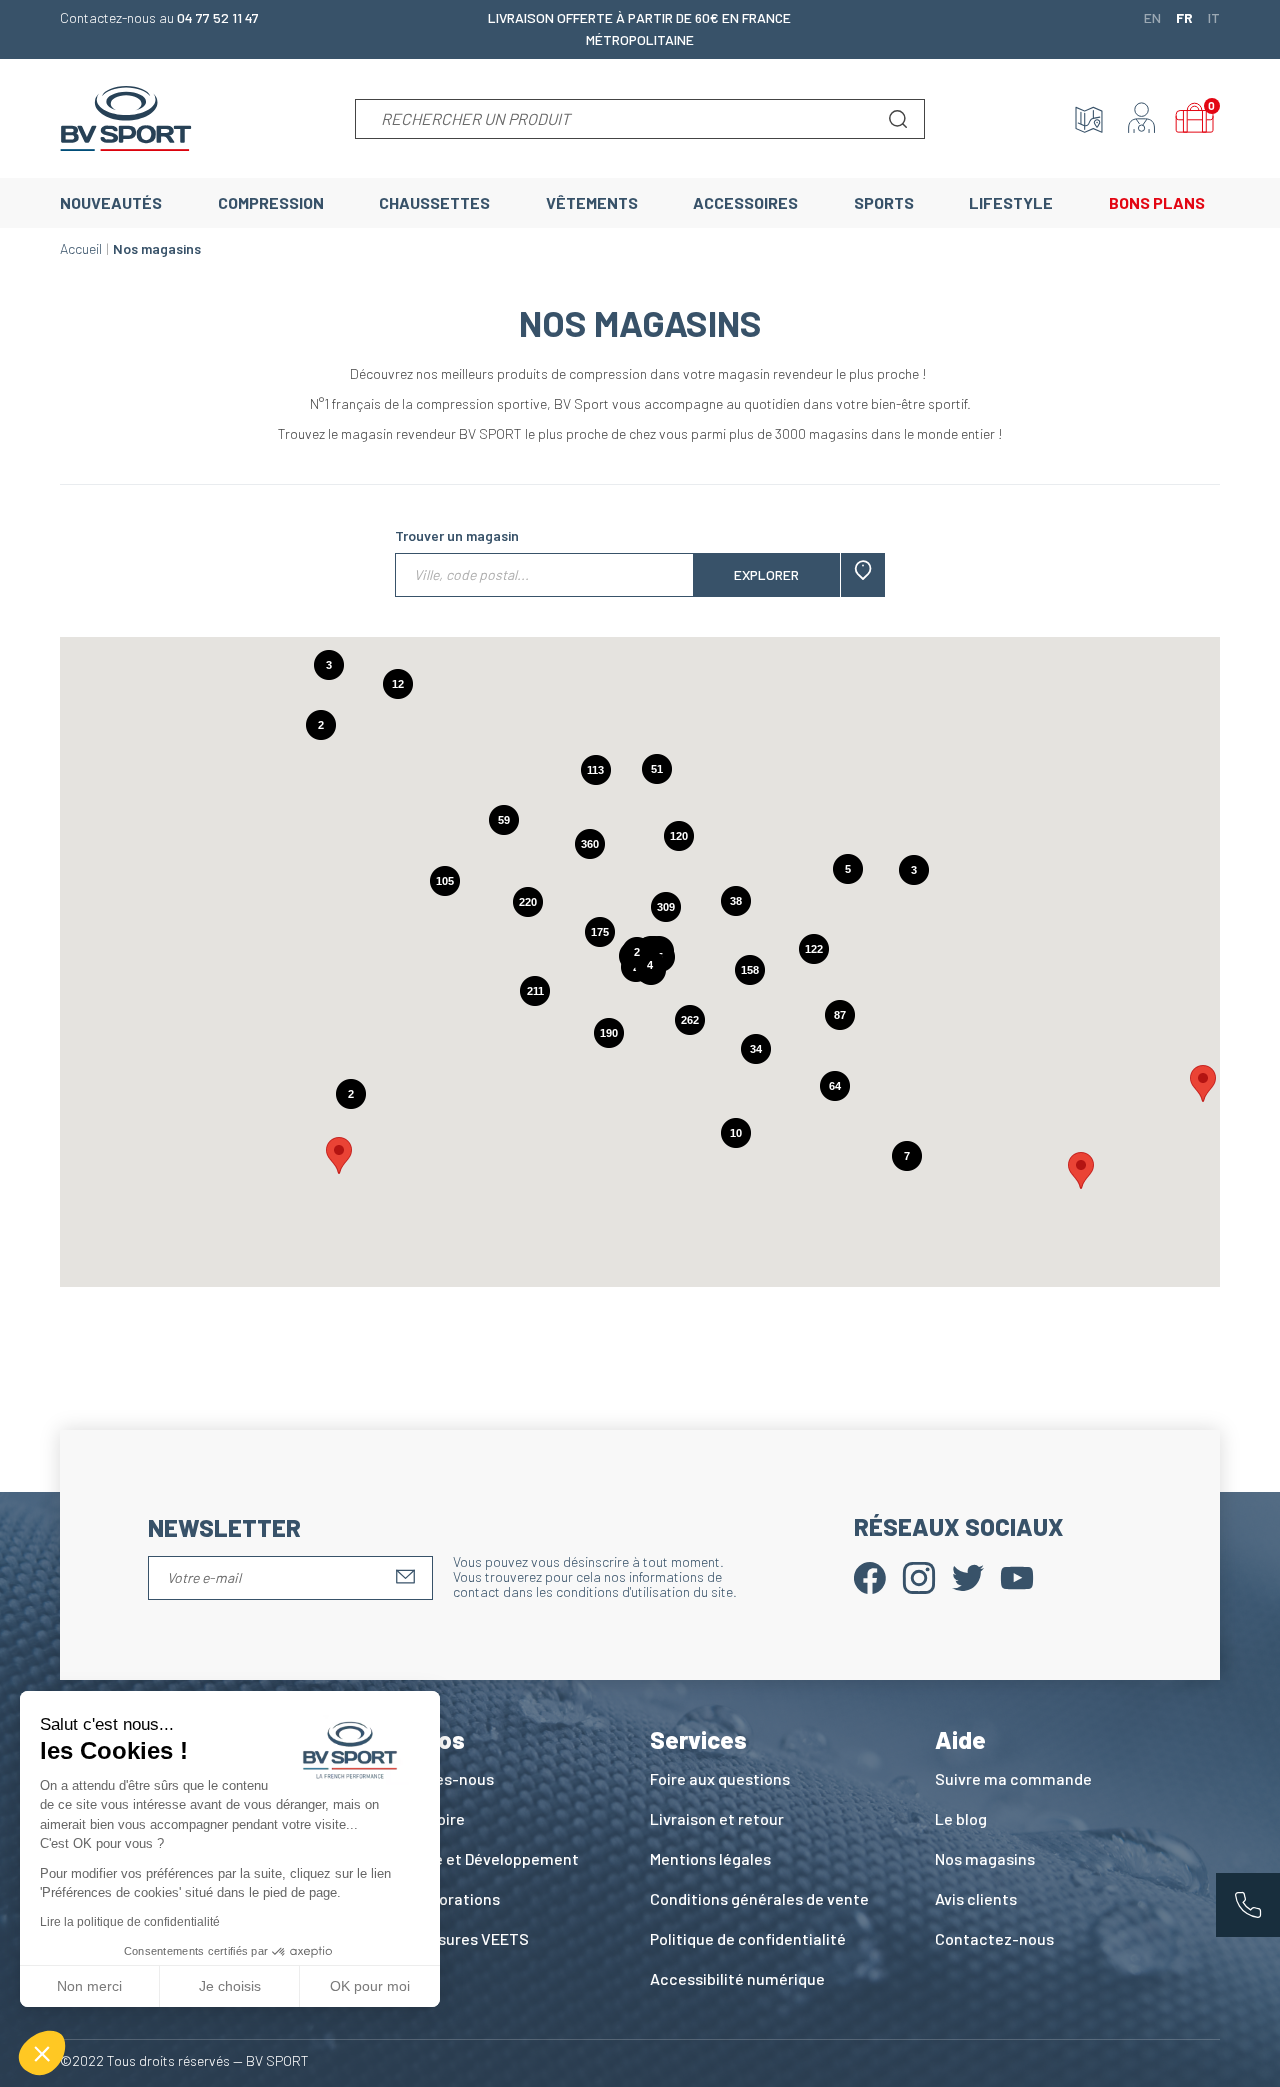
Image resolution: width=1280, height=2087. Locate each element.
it (1214, 17)
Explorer (766, 574)
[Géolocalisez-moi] (863, 575)
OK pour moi (370, 1986)
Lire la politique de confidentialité (130, 1922)
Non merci (89, 1986)
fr (1184, 17)
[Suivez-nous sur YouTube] (1017, 1575)
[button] (339, 1155)
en (1152, 17)
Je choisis (230, 1986)
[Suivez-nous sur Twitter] (968, 1575)
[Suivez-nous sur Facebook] (870, 1575)
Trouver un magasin (457, 535)
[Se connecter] (1142, 119)
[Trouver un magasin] (1089, 119)
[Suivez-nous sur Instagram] (919, 1575)
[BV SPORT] (126, 116)
